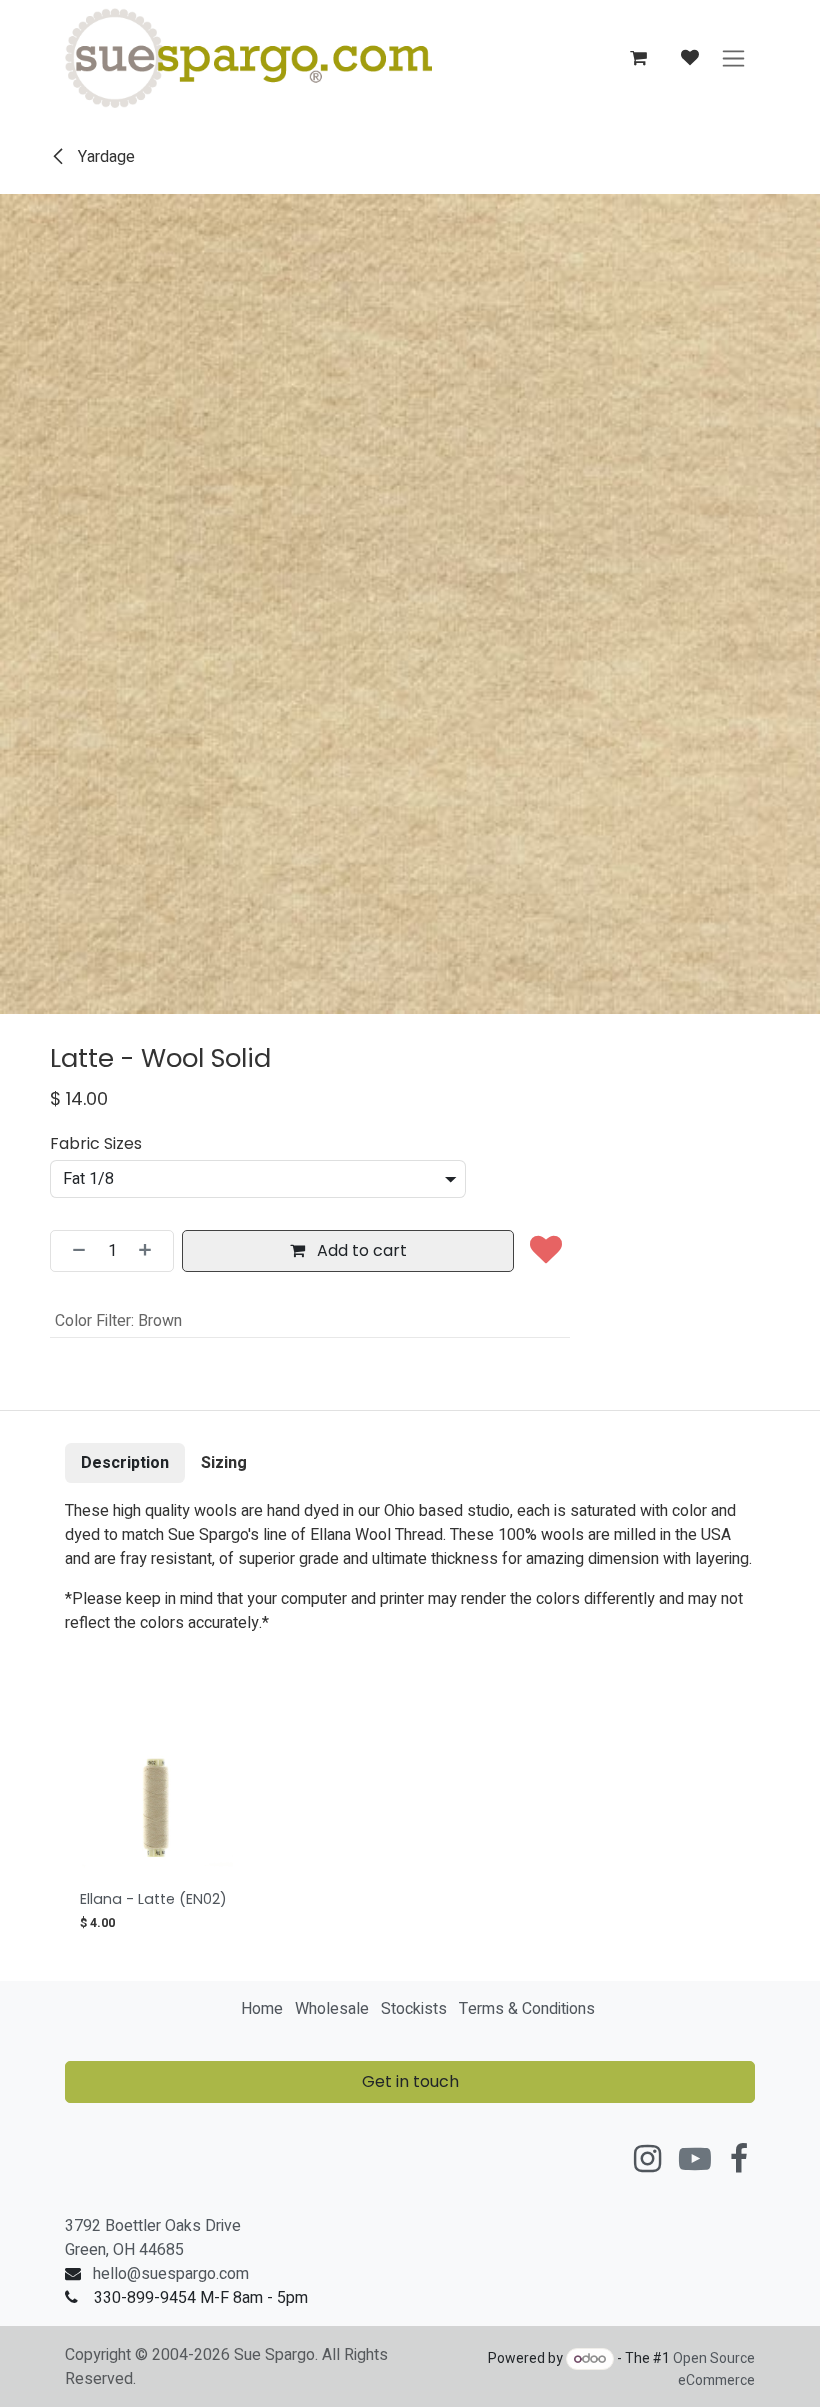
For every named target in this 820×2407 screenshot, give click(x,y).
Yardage (104, 157)
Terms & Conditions (527, 2009)
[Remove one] (73, 1251)
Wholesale (332, 2009)
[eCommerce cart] (638, 58)
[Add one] (151, 1251)
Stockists (414, 2009)
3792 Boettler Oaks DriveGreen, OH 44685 (153, 2238)
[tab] (125, 1463)
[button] (546, 1251)
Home (262, 2009)
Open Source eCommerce (714, 2369)
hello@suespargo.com (171, 2274)
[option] (410, 1836)
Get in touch (410, 2081)
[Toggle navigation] (733, 58)
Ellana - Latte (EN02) (153, 1899)
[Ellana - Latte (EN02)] (156, 1807)
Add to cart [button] (360, 1250)
